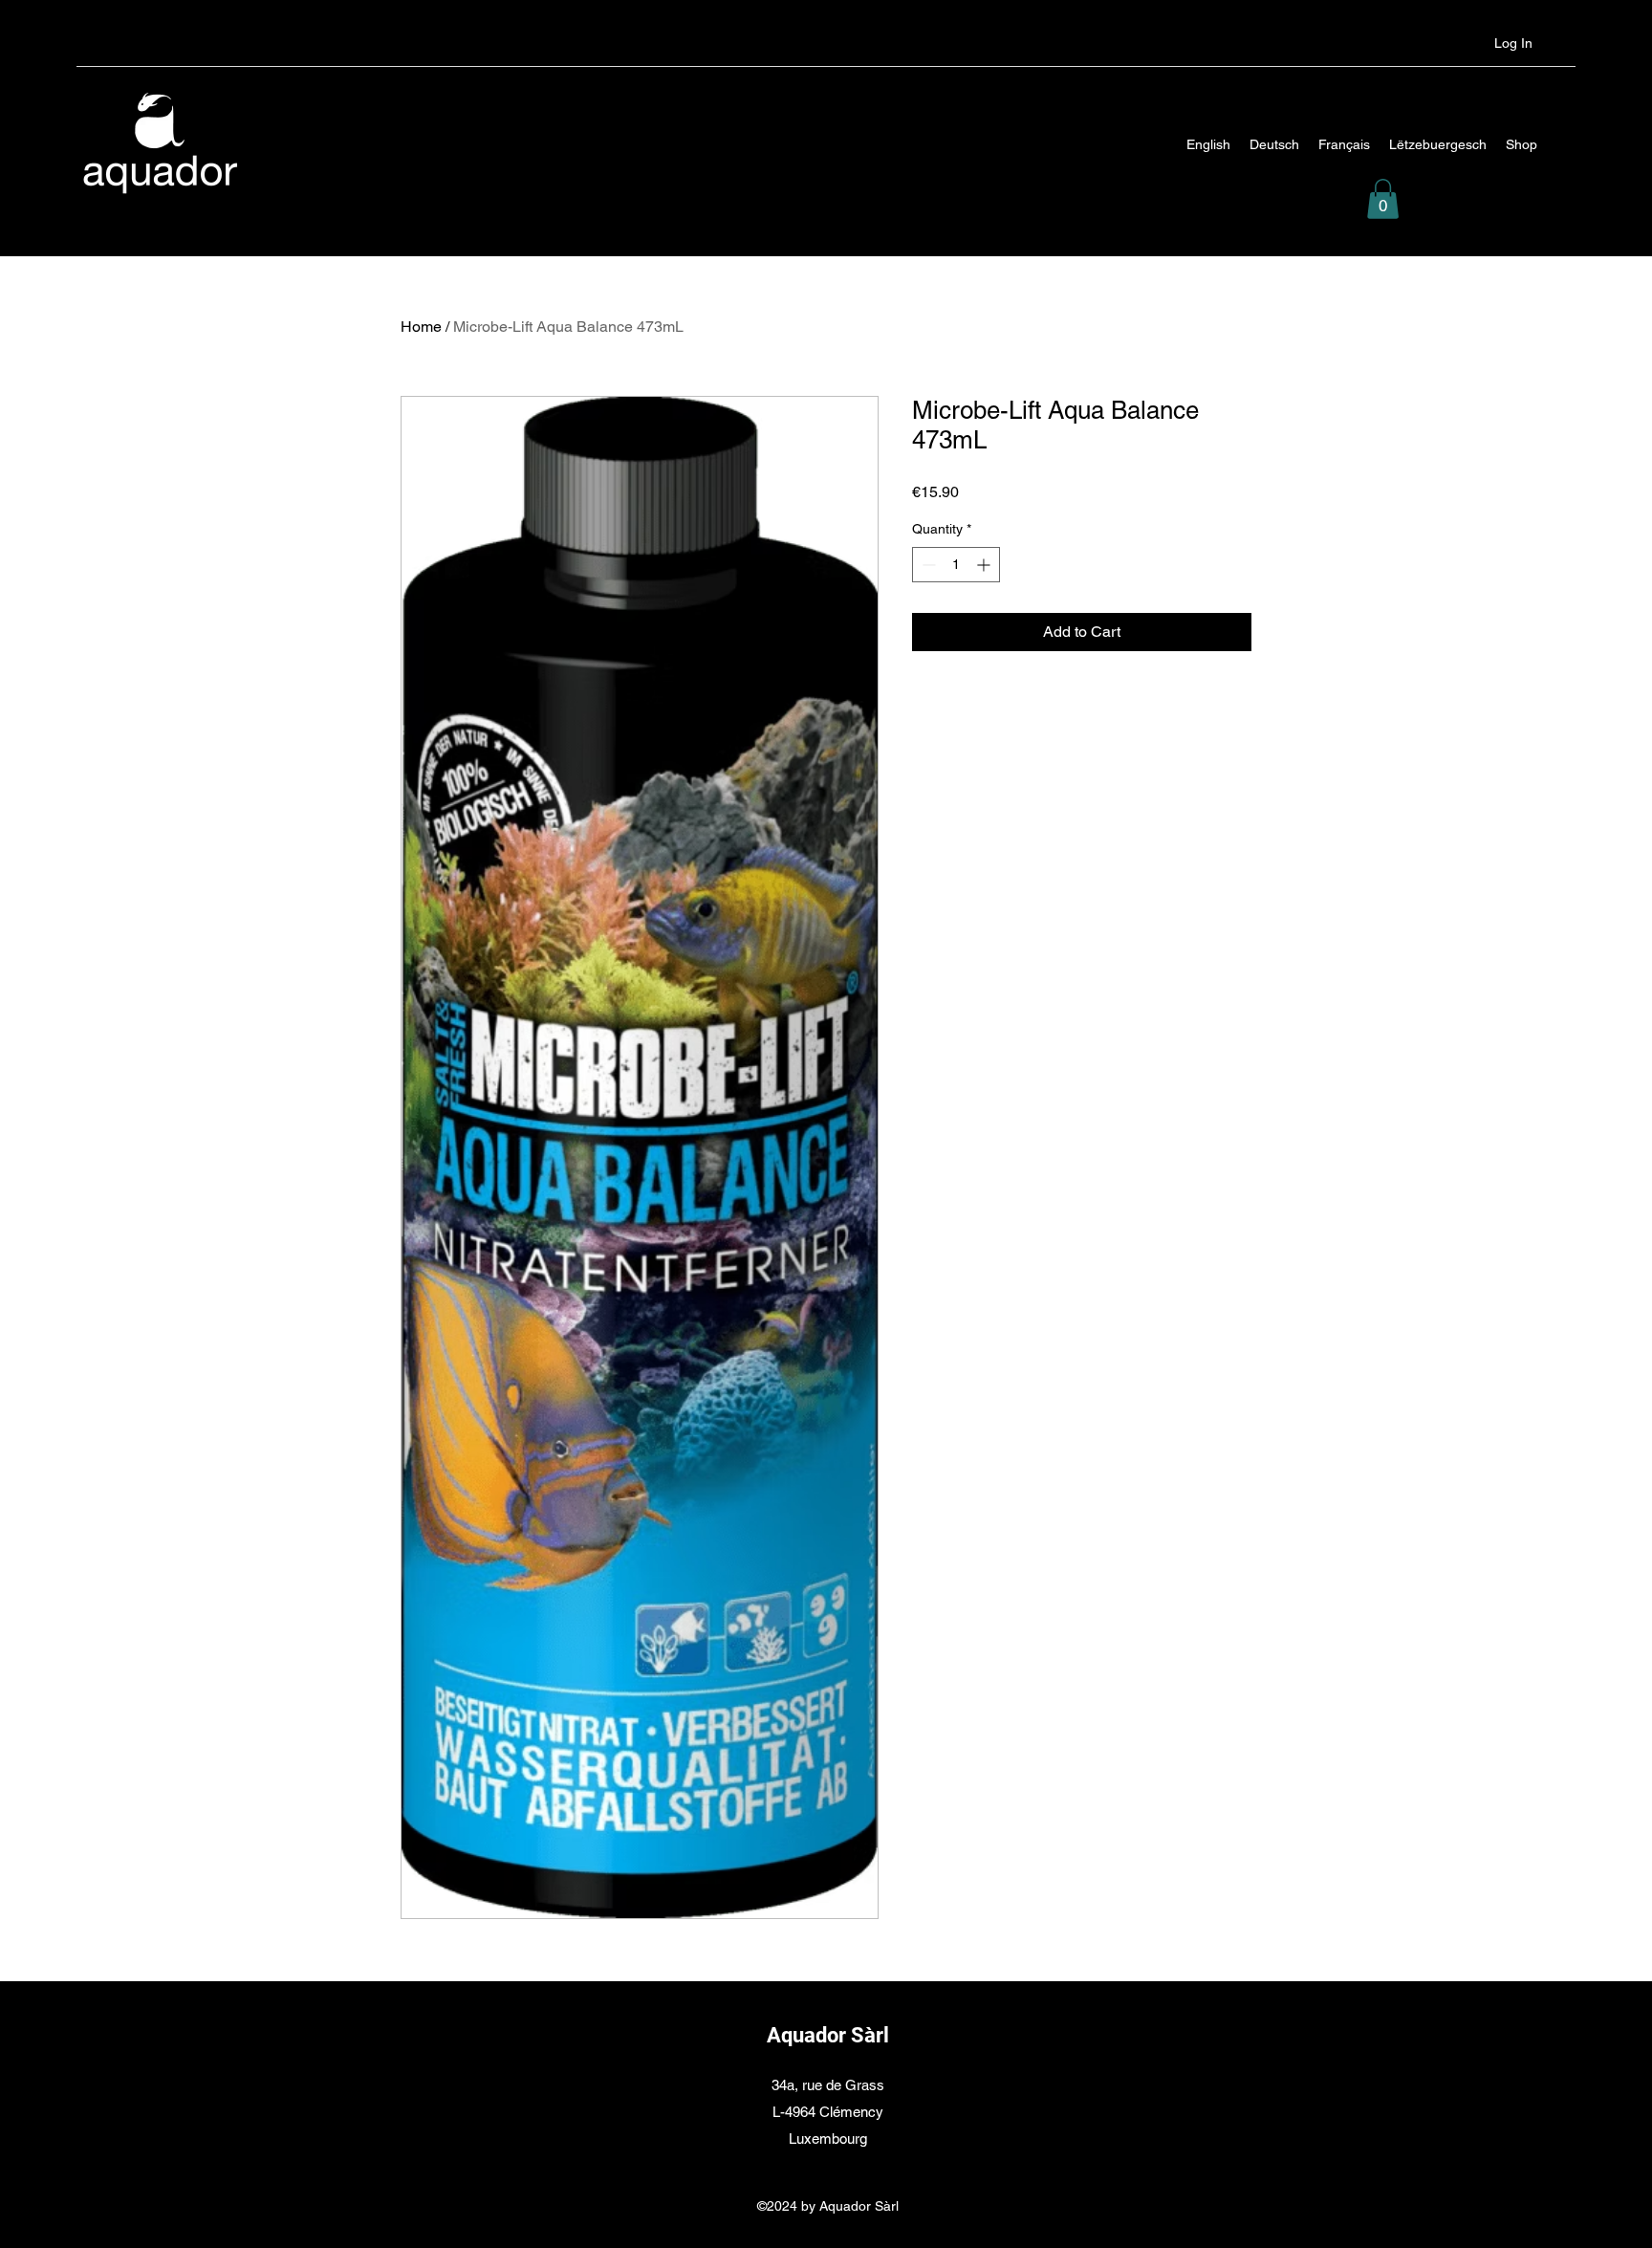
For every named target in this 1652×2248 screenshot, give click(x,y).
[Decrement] (927, 565)
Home (421, 327)
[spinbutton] (956, 565)
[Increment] (985, 565)
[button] (1383, 199)
